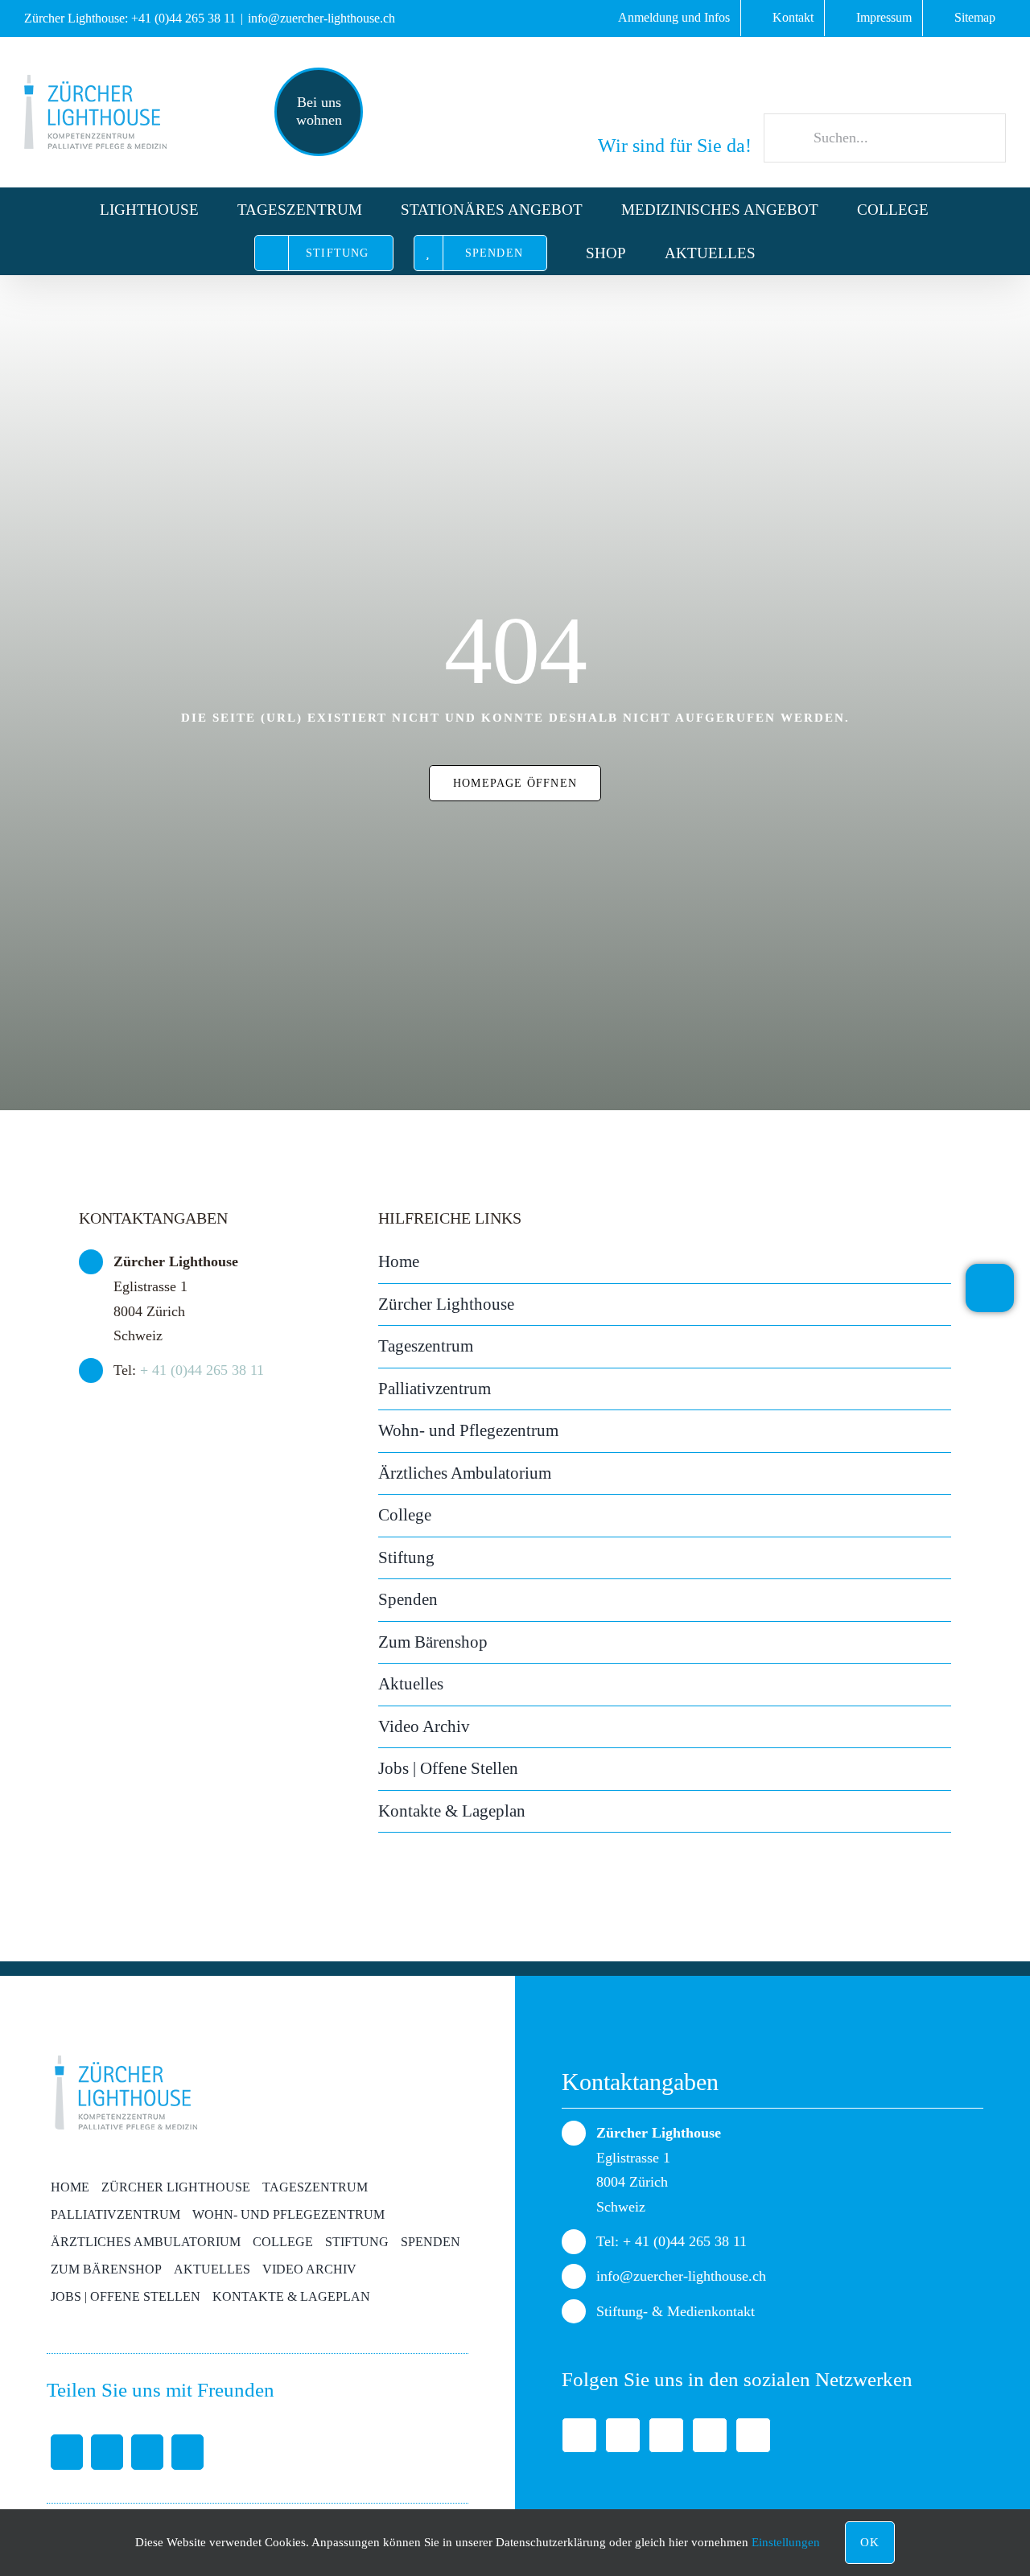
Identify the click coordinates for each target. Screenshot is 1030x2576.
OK (870, 2542)
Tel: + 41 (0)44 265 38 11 (672, 2241)
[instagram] (753, 2435)
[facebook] (579, 2435)
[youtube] (710, 2435)
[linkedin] (666, 2435)
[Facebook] (67, 2452)
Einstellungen (787, 2542)
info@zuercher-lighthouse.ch (321, 18)
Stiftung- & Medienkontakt (676, 2311)
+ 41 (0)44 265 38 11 (202, 1370)
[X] (107, 2452)
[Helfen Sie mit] (990, 1288)
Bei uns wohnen (319, 111)
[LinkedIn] (147, 2452)
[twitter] (623, 2435)
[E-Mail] (187, 2452)
